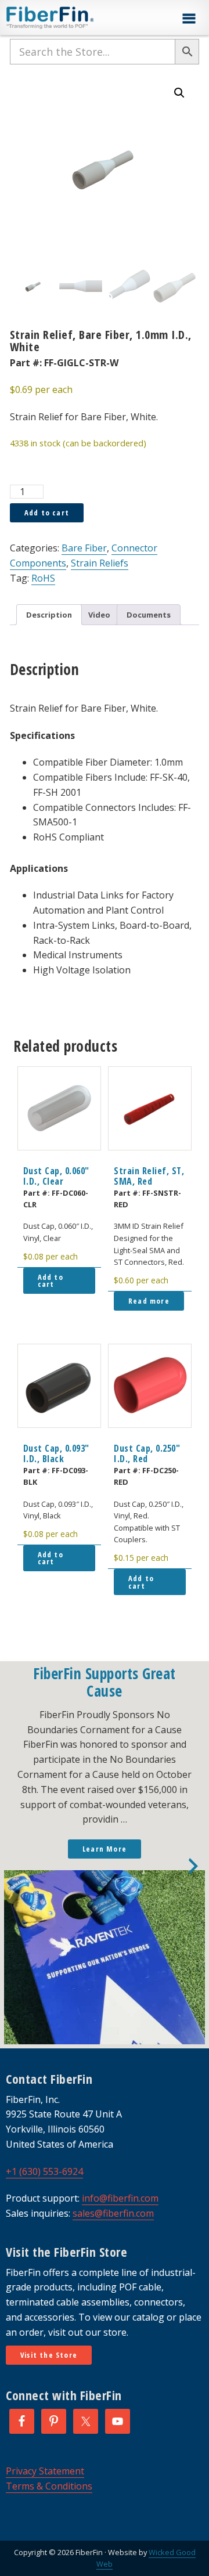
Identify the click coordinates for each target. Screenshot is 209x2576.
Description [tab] (49, 615)
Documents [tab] (149, 615)
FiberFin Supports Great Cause (105, 1682)
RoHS (43, 578)
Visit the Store (49, 2355)
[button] (189, 19)
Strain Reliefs (100, 563)
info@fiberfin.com (120, 2198)
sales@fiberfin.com (113, 2213)
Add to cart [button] (51, 1281)
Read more (149, 1301)
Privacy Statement (45, 2471)
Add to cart (47, 513)
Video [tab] (99, 615)
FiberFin (72, 17)
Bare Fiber (84, 548)
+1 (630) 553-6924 (44, 2171)
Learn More (105, 1849)
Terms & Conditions (49, 2486)
